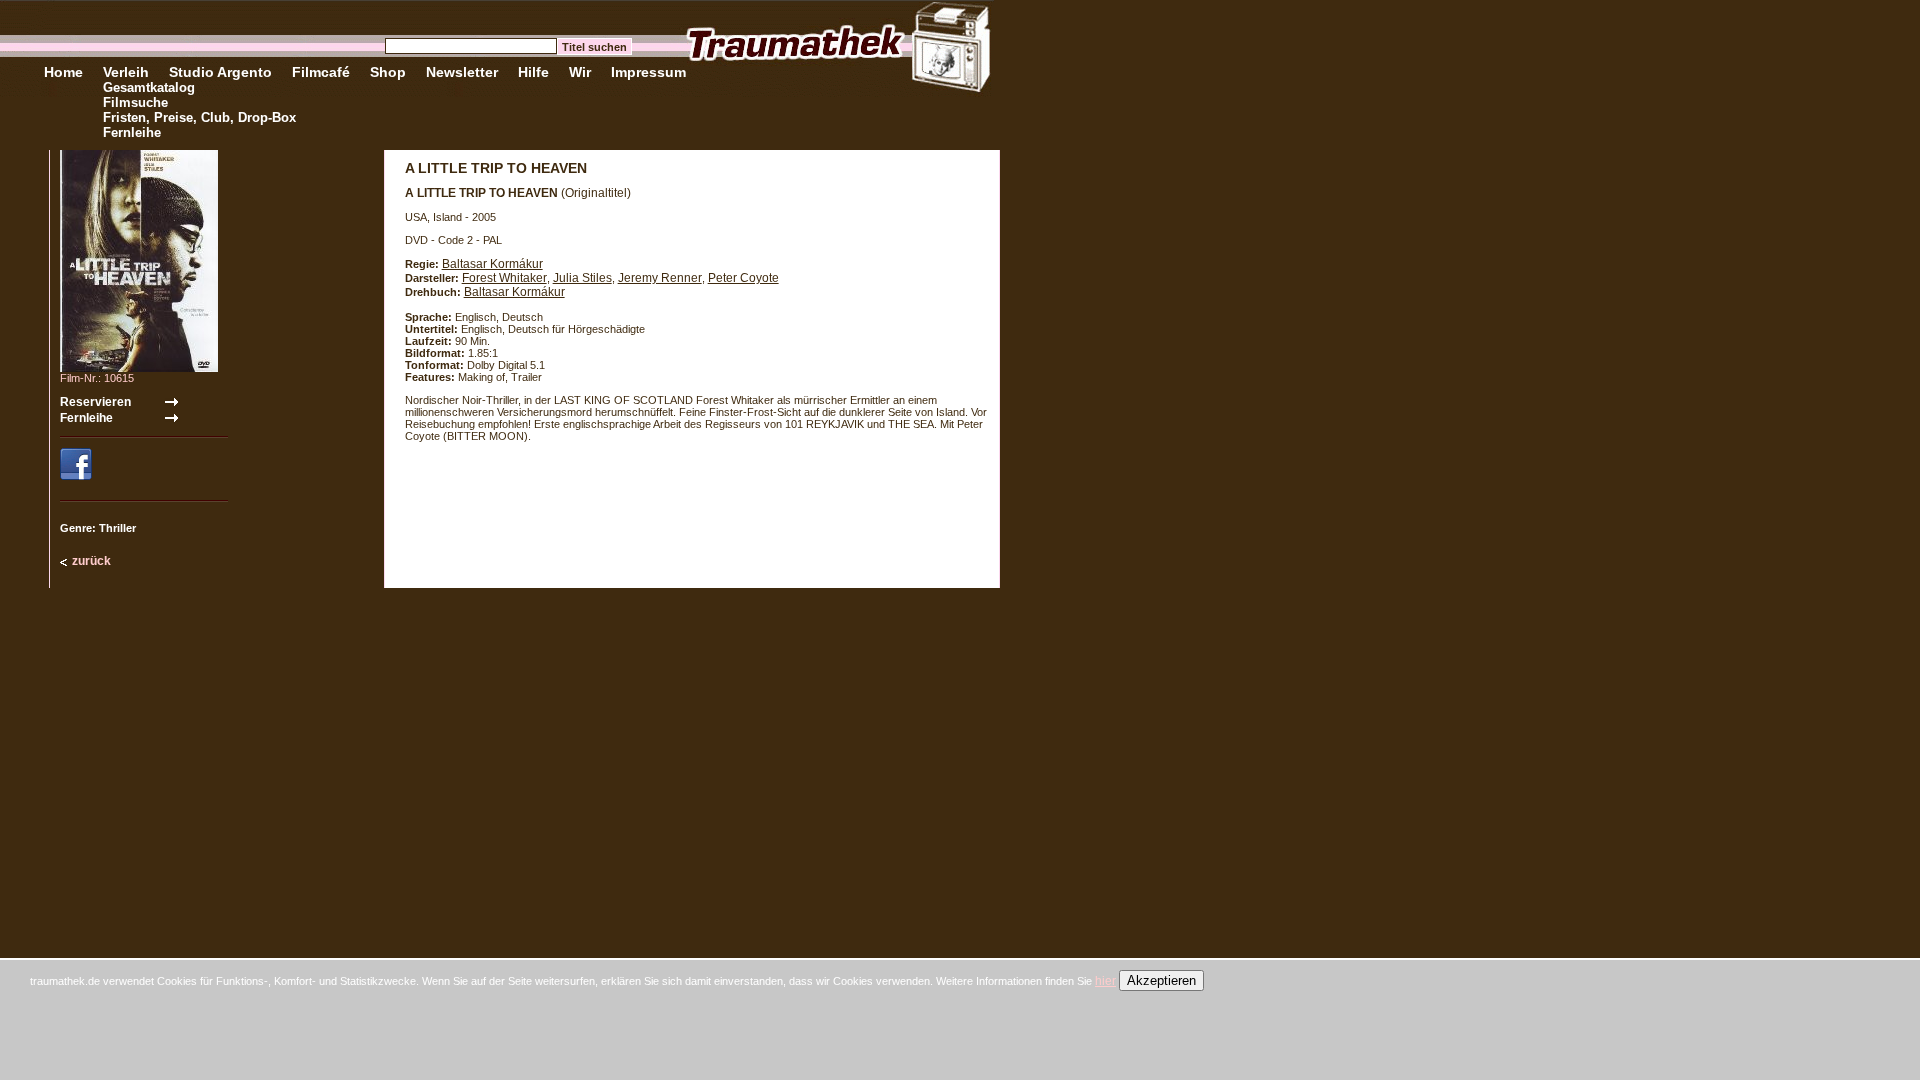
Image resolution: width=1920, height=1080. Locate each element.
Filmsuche (135, 102)
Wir (580, 72)
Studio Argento (220, 72)
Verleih (126, 72)
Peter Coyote (743, 278)
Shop (388, 72)
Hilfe (533, 72)
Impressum (648, 72)
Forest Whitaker (504, 278)
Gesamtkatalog (149, 87)
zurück (91, 561)
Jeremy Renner (660, 278)
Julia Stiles (582, 278)
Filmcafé (321, 72)
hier (1105, 981)
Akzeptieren (1161, 980)
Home (63, 72)
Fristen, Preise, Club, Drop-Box (199, 117)
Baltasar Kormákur (492, 264)
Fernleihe (132, 132)
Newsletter (462, 72)
